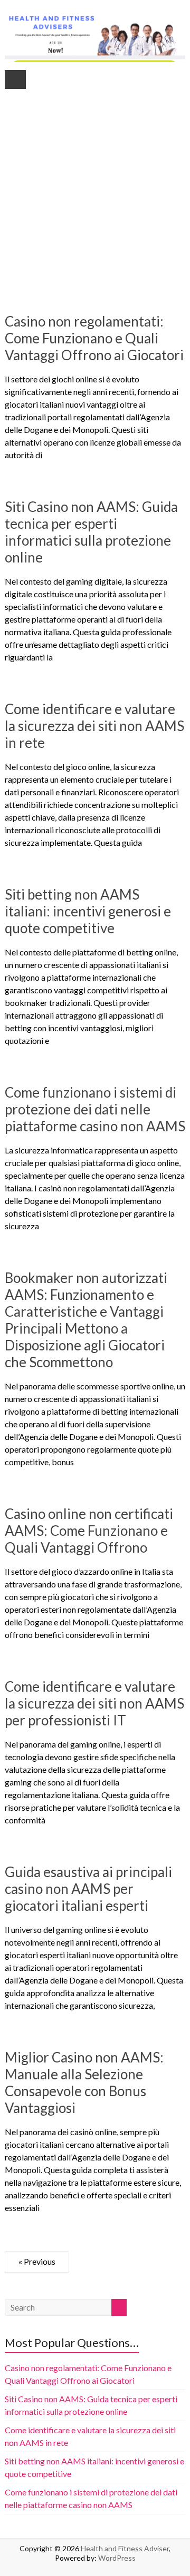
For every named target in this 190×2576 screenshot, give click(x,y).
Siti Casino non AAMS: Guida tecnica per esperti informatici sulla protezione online (91, 532)
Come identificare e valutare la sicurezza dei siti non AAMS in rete (94, 726)
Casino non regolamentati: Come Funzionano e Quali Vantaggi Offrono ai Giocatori (94, 338)
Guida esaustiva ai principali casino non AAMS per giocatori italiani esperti (88, 1889)
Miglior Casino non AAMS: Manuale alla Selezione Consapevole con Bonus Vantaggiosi (84, 2082)
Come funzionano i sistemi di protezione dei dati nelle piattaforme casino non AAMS (95, 1109)
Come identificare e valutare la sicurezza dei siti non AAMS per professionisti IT (94, 1703)
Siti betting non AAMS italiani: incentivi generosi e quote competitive (88, 911)
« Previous (37, 2261)
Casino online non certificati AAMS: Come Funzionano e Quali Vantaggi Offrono (89, 1531)
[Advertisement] (95, 184)
